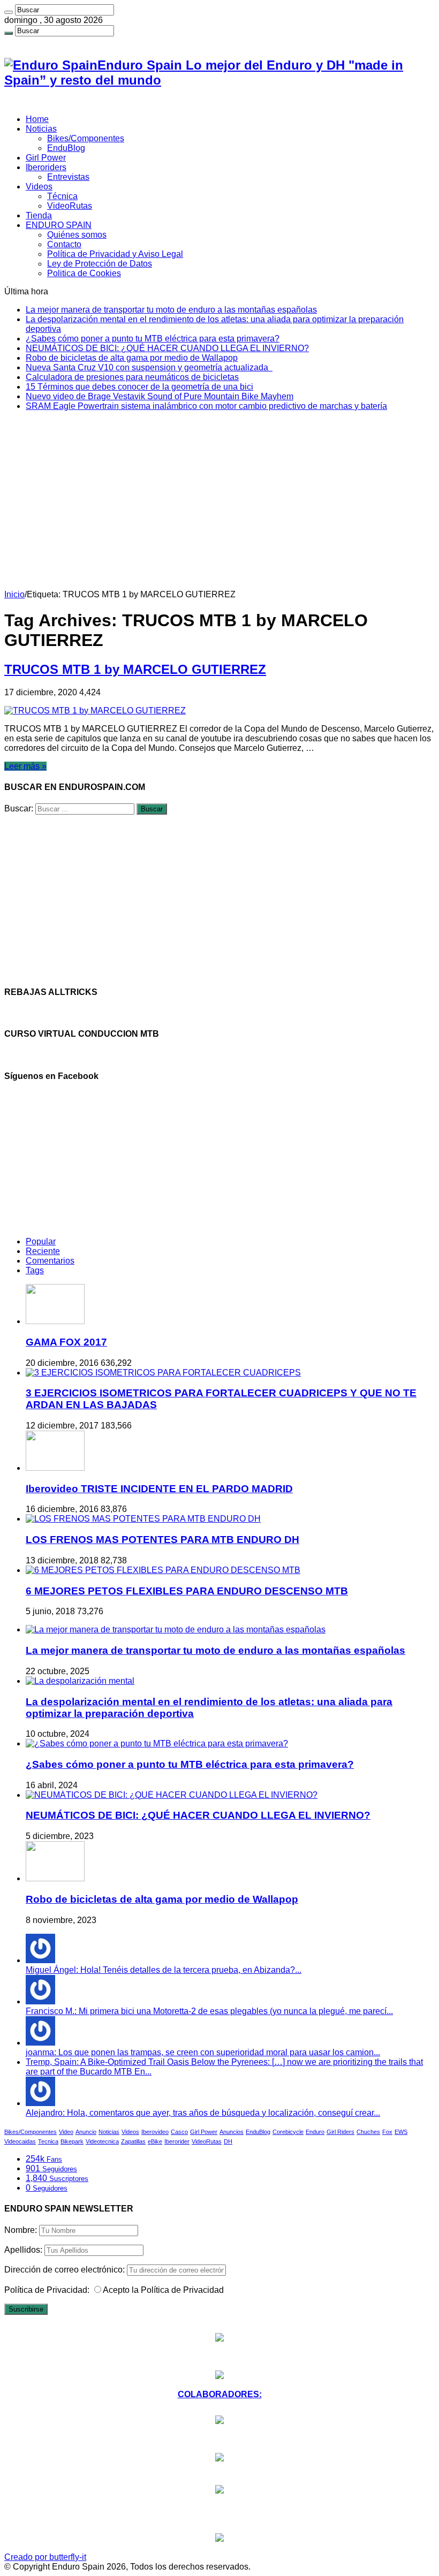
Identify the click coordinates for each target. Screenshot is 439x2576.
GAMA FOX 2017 (66, 1342)
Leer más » (25, 766)
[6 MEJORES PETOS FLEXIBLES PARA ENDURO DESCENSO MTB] (163, 1570)
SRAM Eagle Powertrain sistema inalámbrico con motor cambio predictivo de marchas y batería (206, 406)
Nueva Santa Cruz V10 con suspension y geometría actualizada (149, 367)
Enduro (315, 2132)
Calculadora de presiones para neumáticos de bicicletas (132, 377)
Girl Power (46, 158)
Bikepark (72, 2141)
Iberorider (177, 2141)
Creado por (27, 2557)
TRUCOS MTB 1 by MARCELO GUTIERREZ (135, 669)
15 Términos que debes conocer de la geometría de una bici (139, 387)
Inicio (14, 594)
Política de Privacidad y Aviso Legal (115, 254)
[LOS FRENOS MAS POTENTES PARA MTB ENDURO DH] (143, 1519)
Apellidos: (23, 2250)
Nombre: (21, 2230)
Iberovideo (155, 2132)
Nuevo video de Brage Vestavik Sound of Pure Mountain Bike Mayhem (160, 396)
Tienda (39, 215)
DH (228, 2141)
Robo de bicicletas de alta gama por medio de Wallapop (132, 358)
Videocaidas (20, 2141)
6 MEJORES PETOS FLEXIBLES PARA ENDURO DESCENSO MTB (187, 1591)
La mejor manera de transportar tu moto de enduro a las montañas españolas (171, 310)
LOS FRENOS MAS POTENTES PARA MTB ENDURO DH (162, 1540)
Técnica (62, 196)
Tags (35, 1270)
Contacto (64, 244)
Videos (39, 187)
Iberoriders (46, 167)
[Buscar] (9, 12)
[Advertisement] (219, 510)
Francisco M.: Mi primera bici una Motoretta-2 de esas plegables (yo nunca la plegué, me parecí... (209, 2011)
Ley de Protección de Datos (100, 264)
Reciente (43, 1251)
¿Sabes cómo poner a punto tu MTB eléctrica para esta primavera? (153, 339)
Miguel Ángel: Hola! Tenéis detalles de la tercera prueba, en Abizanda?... (164, 1970)
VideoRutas (70, 206)
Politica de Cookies (84, 273)
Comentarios (50, 1261)
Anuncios (232, 2132)
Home (37, 119)
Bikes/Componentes (86, 138)
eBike (155, 2141)
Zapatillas (133, 2141)
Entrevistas (68, 177)
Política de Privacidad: (47, 2290)
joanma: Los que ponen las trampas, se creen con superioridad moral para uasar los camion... (203, 2052)
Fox (387, 2132)
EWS (401, 2132)
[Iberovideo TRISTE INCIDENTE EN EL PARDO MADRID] (55, 1468)
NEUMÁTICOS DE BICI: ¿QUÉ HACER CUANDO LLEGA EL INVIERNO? (167, 348)
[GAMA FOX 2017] (55, 1321)
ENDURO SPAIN (59, 225)
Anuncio (86, 2132)
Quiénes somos (77, 235)
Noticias (41, 129)
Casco (179, 2132)
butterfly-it (68, 2557)
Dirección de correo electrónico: (66, 2270)
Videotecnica (102, 2141)
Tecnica (48, 2141)
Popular (41, 1241)
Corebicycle (288, 2132)
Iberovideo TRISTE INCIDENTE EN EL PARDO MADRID (159, 1489)
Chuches (368, 2132)
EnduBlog (66, 148)
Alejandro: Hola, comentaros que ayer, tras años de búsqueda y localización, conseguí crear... (203, 2113)
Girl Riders (340, 2132)
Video (66, 2132)
